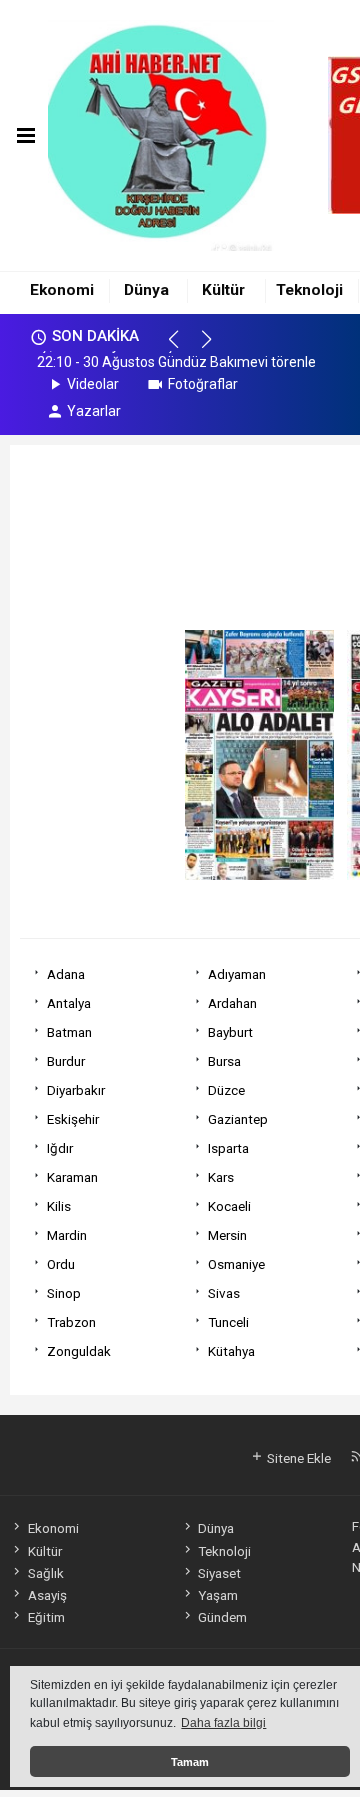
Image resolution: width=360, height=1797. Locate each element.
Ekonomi (62, 290)
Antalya (69, 1003)
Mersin (227, 1235)
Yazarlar (94, 411)
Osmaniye (236, 1264)
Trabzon (71, 1322)
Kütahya (231, 1351)
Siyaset (219, 1573)
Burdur (66, 1061)
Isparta (228, 1148)
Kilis (59, 1206)
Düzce (226, 1090)
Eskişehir (73, 1119)
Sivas (224, 1293)
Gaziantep (238, 1119)
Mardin (67, 1235)
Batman (69, 1032)
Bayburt (230, 1032)
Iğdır (60, 1148)
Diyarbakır (76, 1090)
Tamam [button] (190, 1762)
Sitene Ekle (297, 1458)
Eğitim (46, 1617)
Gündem (222, 1617)
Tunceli (228, 1322)
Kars (221, 1177)
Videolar (93, 384)
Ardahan (232, 1003)
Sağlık (45, 1573)
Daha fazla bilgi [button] (223, 1723)
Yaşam (218, 1595)
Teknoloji (309, 290)
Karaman (72, 1177)
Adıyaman (237, 974)
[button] (182, 348)
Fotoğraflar (203, 384)
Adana (66, 974)
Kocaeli (229, 1206)
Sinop (64, 1293)
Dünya (146, 290)
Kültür (223, 290)
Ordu (61, 1264)
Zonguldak (79, 1351)
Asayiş (47, 1595)
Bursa (224, 1061)
